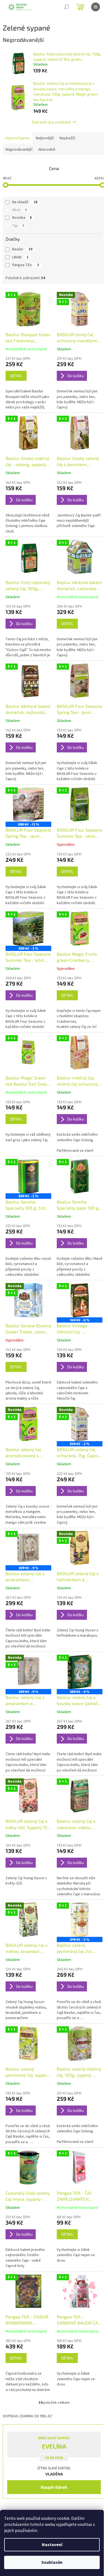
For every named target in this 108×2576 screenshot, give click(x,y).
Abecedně (47, 150)
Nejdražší (67, 138)
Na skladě (25, 202)
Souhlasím (52, 2562)
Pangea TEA (26, 265)
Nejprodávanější (19, 150)
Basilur (22, 249)
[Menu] (96, 7)
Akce (20, 210)
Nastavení (52, 2545)
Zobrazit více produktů (51, 122)
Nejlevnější (45, 138)
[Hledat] (66, 7)
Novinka (22, 218)
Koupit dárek (54, 2487)
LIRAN (20, 257)
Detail (16, 376)
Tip (18, 226)
